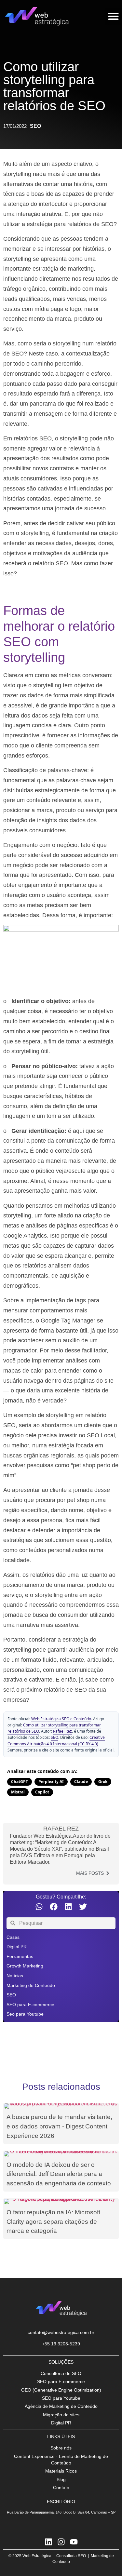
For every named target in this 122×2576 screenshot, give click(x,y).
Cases (13, 1937)
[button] (39, 1907)
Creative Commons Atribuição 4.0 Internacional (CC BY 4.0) (56, 1740)
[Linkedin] (48, 2542)
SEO (35, 126)
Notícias (15, 1976)
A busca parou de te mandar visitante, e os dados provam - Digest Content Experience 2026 (59, 2126)
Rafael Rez (62, 1731)
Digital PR (17, 1947)
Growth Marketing (25, 1966)
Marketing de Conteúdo (31, 1985)
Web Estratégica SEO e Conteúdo (61, 1719)
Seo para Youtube (25, 2014)
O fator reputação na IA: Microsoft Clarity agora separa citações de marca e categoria (53, 2222)
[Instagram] (61, 2542)
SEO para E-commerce (30, 2005)
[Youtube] (74, 2542)
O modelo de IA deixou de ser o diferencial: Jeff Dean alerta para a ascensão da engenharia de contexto (59, 2174)
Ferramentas (20, 1956)
